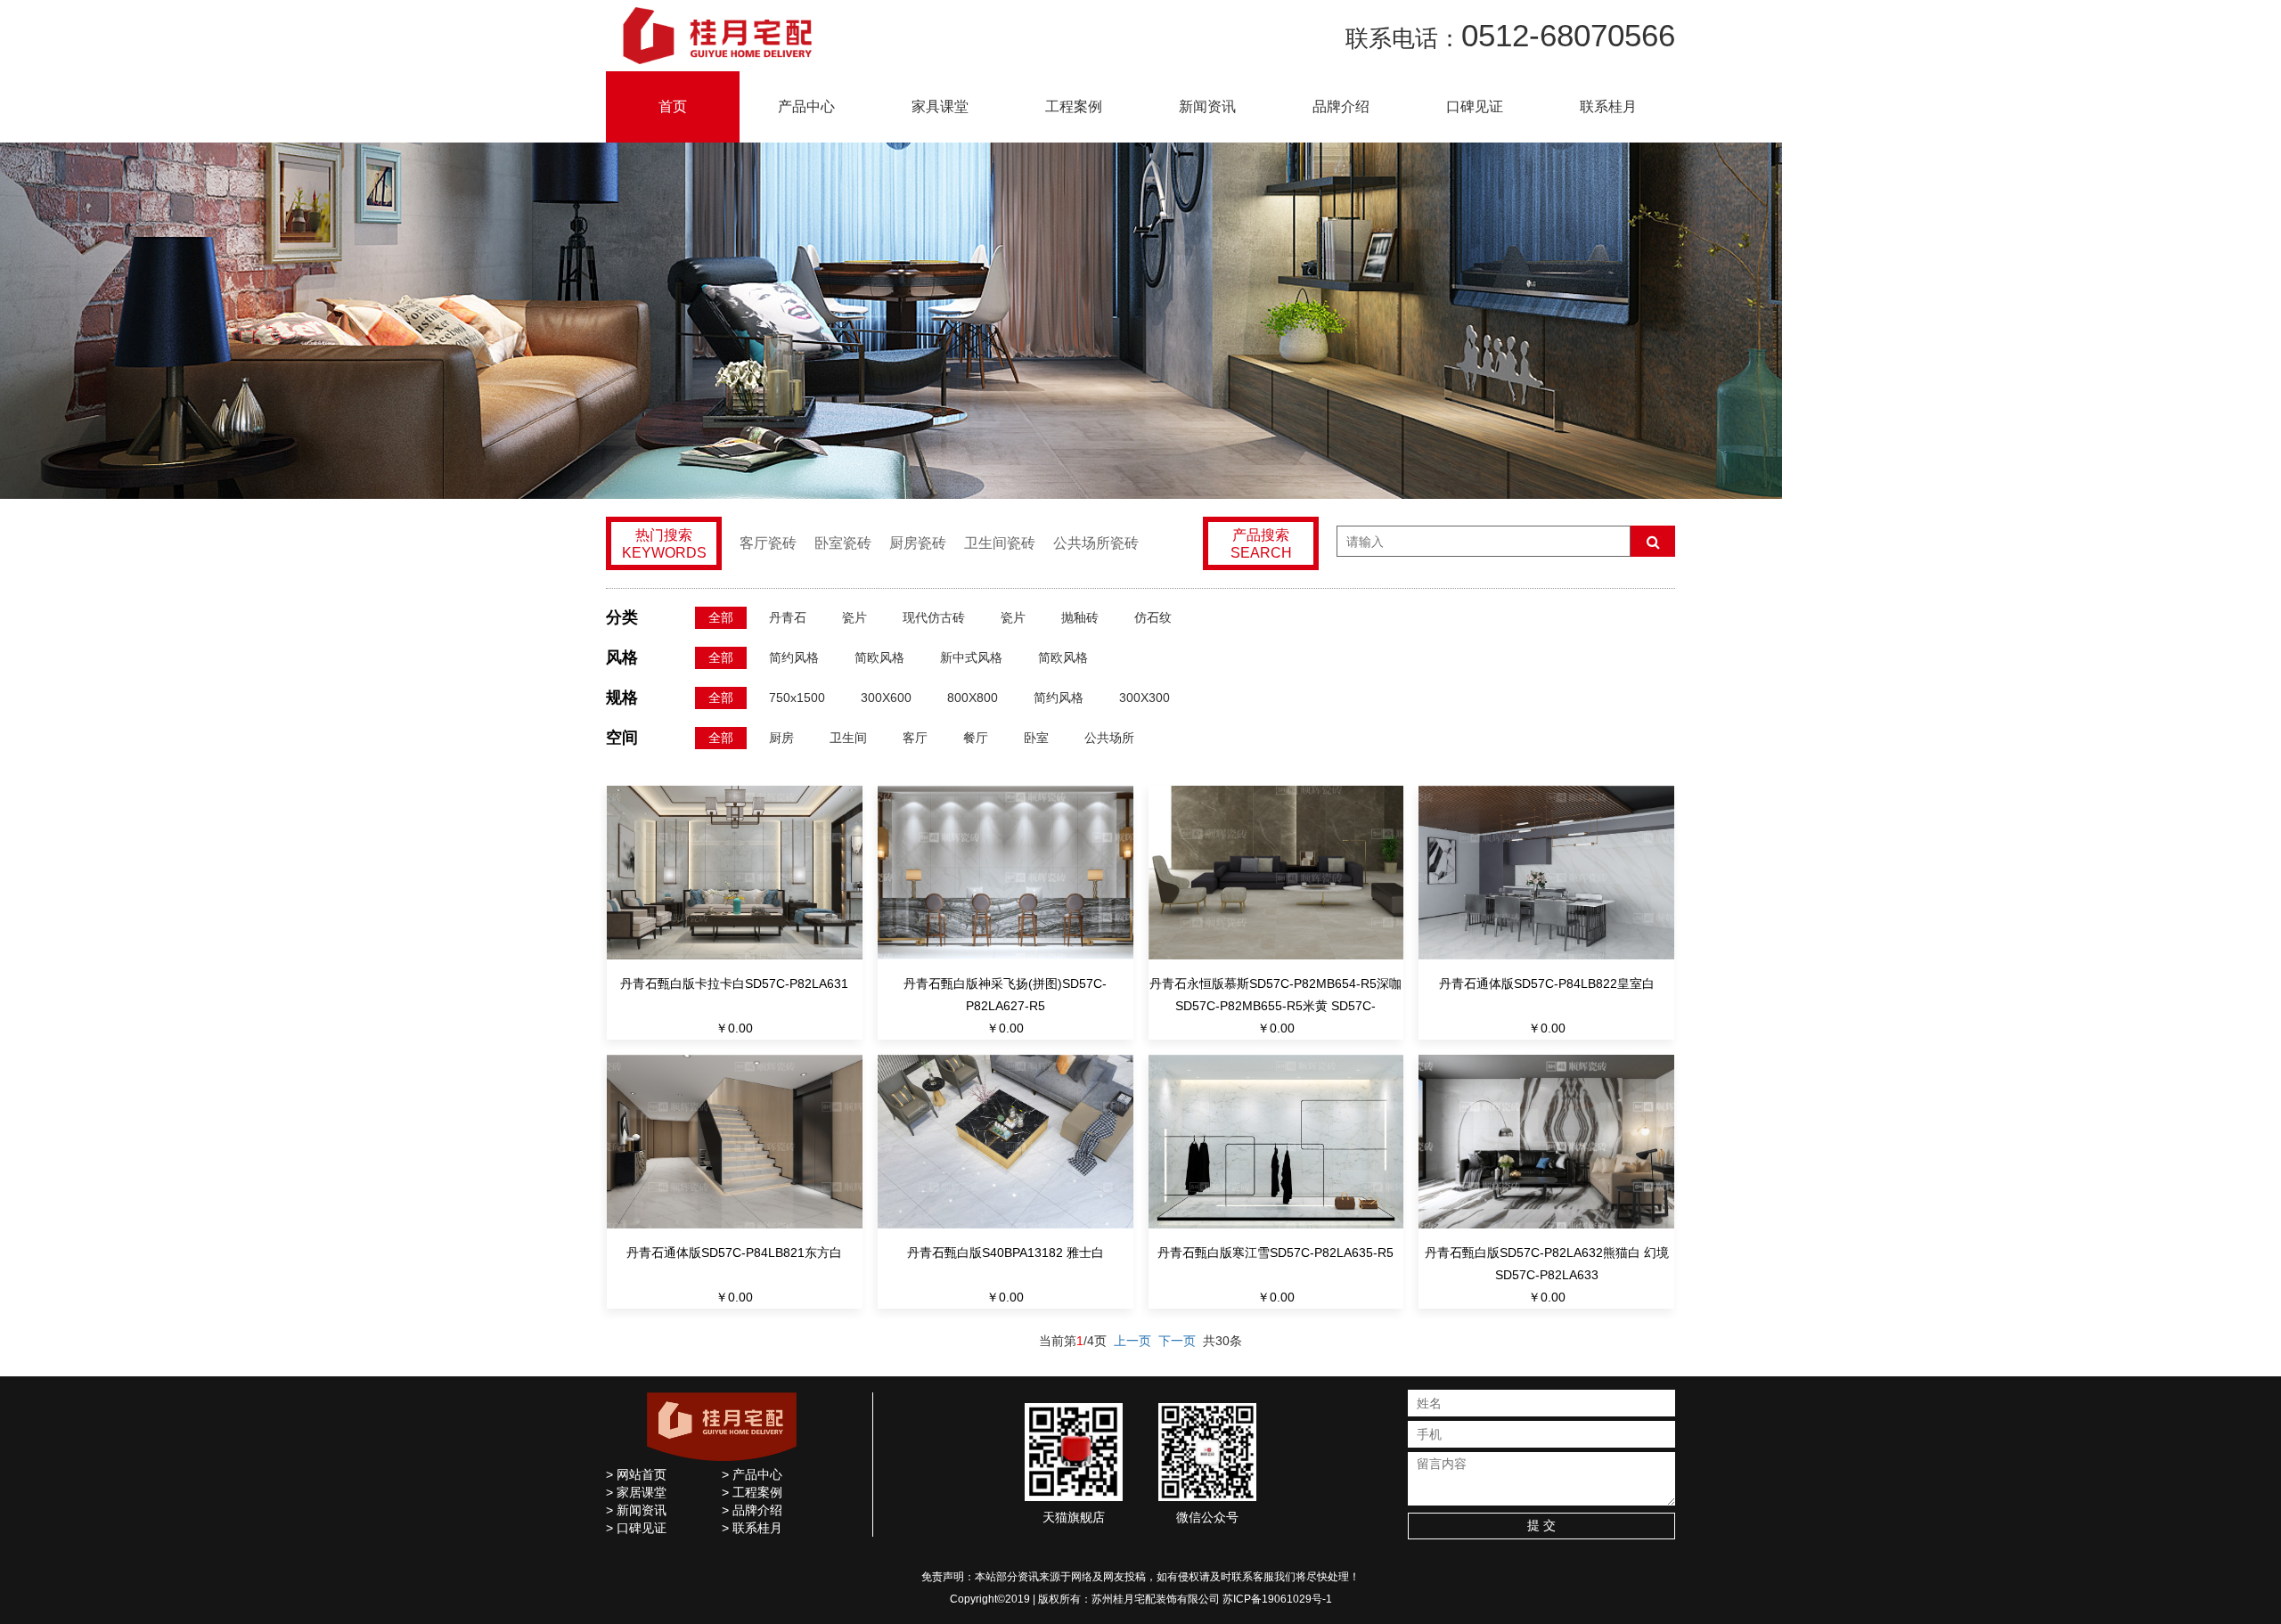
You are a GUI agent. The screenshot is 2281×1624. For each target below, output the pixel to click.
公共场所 (1109, 738)
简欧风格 (879, 657)
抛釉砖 (1080, 617)
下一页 (1177, 1341)
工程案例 (1074, 106)
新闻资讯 (1207, 106)
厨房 (781, 738)
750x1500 (797, 698)
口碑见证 (1475, 106)
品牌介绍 (1341, 106)
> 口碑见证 (636, 1528)
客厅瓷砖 (768, 543)
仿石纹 (1153, 617)
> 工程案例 (752, 1492)
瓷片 (854, 617)
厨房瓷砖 (918, 543)
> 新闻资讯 (636, 1510)
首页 (673, 106)
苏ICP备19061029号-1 (1277, 1599)
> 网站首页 (636, 1474)
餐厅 (976, 738)
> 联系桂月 (752, 1528)
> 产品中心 (752, 1474)
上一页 (1132, 1341)
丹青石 (788, 617)
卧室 (1036, 738)
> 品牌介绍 (752, 1510)
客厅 (915, 738)
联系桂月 (1608, 106)
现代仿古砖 (934, 617)
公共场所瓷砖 (1096, 543)
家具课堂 (940, 106)
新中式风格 (971, 657)
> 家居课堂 (636, 1492)
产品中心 (806, 106)
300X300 (1145, 698)
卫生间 (848, 738)
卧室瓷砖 (843, 543)
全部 (721, 617)
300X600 (886, 698)
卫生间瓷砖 (1000, 543)
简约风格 (794, 657)
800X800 (973, 698)
